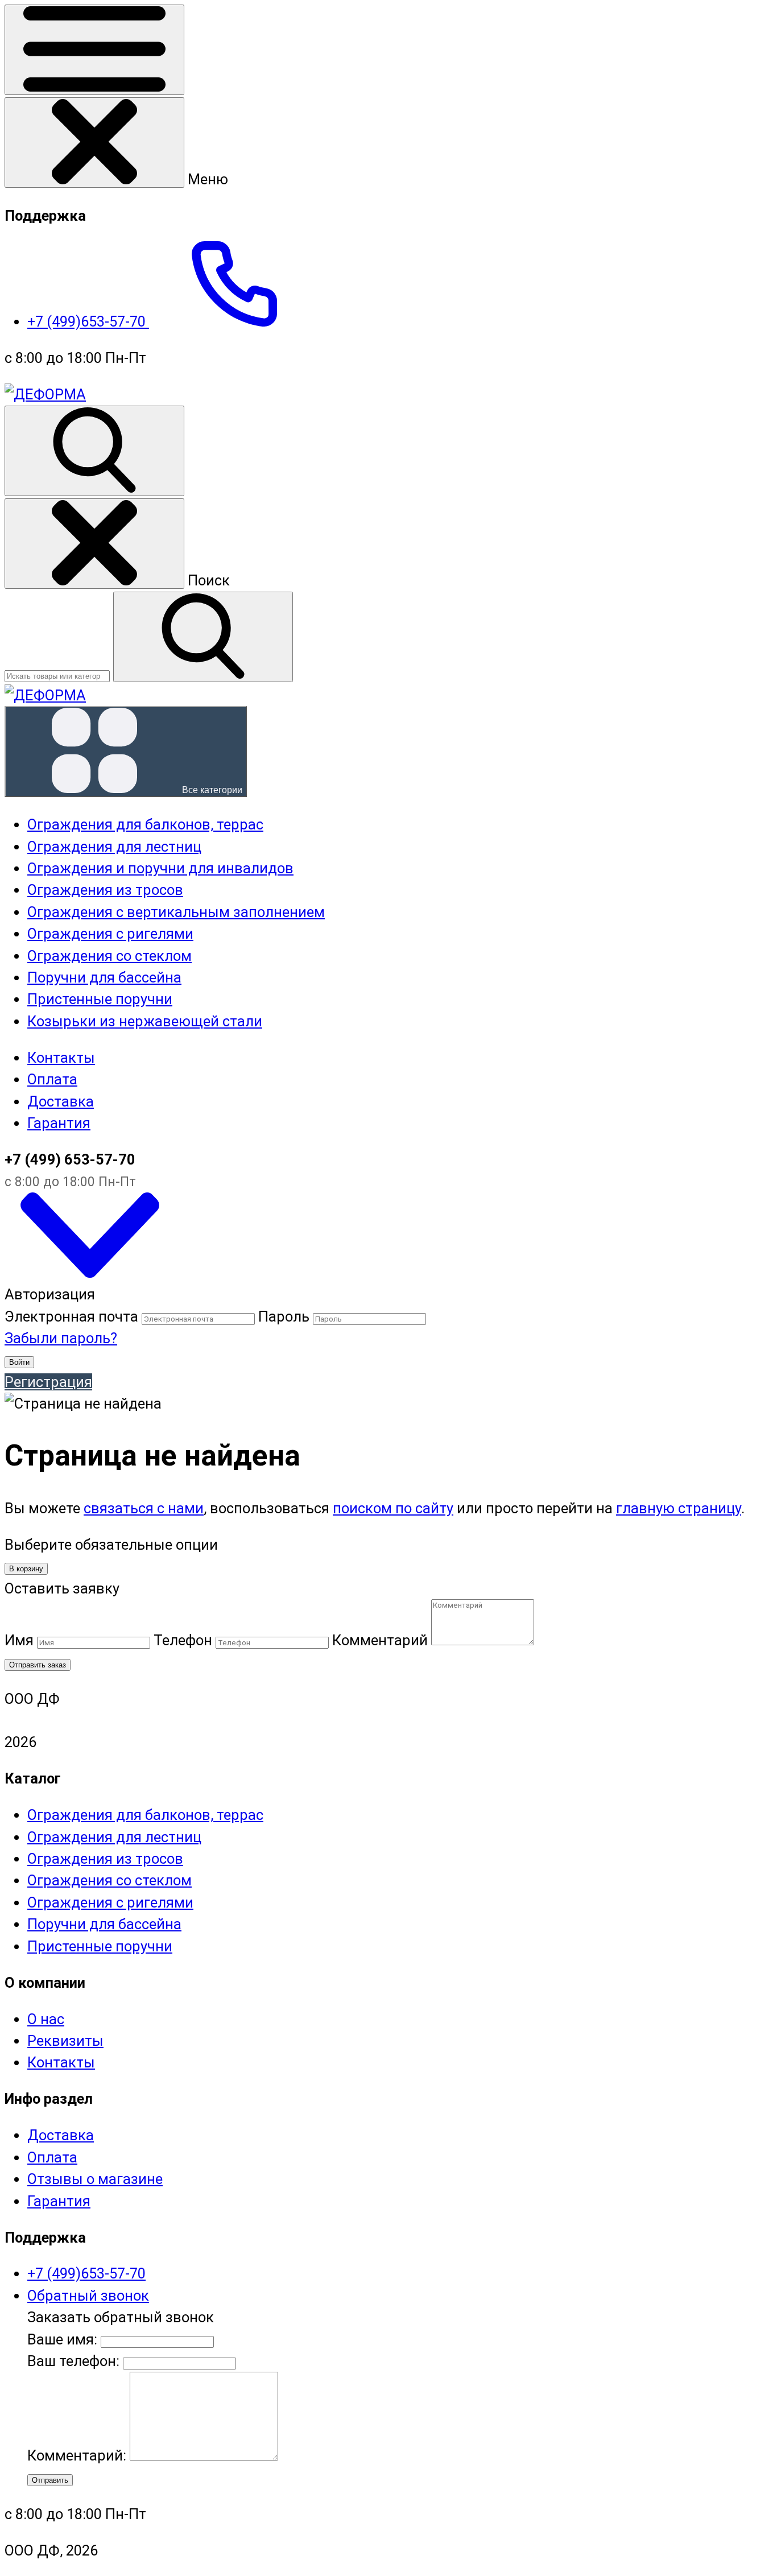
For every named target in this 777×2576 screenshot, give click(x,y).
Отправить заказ (38, 1665)
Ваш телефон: (73, 2361)
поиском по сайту (393, 1508)
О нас (46, 2019)
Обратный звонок (88, 2296)
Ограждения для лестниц (114, 1837)
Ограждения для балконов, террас (145, 1815)
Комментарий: (78, 2455)
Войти (19, 1362)
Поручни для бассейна (104, 1924)
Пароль (284, 1316)
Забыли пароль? (61, 1338)
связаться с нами (144, 1508)
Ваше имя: (62, 2339)
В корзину (26, 1569)
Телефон (183, 1640)
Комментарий (380, 1640)
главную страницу (679, 1508)
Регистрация (48, 1382)
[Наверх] (90, 1273)
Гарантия (59, 1123)
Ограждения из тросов (105, 1859)
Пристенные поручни (100, 1946)
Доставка (61, 1101)
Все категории (211, 790)
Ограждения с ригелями (110, 1902)
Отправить (50, 2480)
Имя (19, 1640)
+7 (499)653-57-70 (88, 321)
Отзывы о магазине (95, 2179)
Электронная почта (71, 1316)
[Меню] (94, 50)
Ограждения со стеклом (109, 1880)
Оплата (52, 1079)
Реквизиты (65, 2041)
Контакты (61, 1058)
